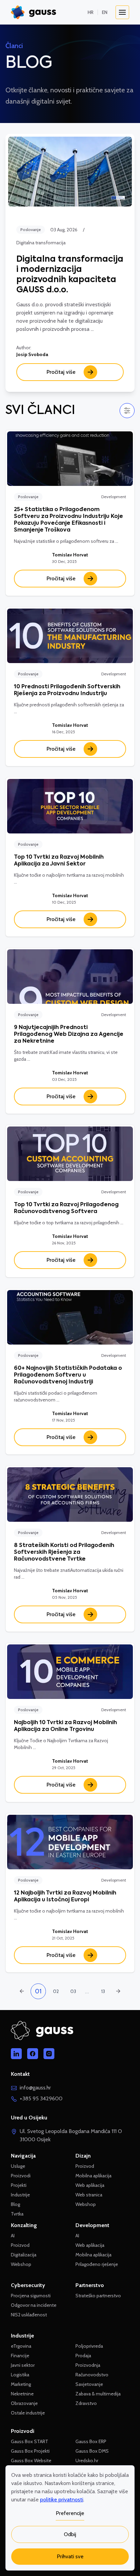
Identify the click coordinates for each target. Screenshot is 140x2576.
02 (56, 1991)
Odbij (70, 2534)
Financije (20, 2356)
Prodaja (83, 2356)
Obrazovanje (24, 2403)
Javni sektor (23, 2365)
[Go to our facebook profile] (33, 2054)
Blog (15, 2204)
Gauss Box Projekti (30, 2451)
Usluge (18, 2166)
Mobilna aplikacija (93, 2176)
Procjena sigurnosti (31, 2296)
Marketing (21, 2384)
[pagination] (118, 1991)
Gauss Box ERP (91, 2441)
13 (103, 1991)
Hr (91, 12)
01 (38, 1991)
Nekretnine (22, 2394)
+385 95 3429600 (41, 2098)
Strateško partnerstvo (98, 2296)
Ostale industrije (28, 2413)
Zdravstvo (86, 2403)
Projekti (19, 2185)
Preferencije (70, 2513)
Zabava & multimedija (98, 2394)
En (105, 12)
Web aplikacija (90, 2185)
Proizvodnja (88, 2365)
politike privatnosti (62, 2500)
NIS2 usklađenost (29, 2315)
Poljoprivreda (89, 2346)
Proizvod (20, 2245)
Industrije (20, 2195)
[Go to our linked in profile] (16, 2054)
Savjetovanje (89, 2384)
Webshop (21, 2264)
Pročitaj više (61, 372)
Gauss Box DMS (92, 2451)
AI (13, 2236)
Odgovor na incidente (34, 2305)
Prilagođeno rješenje (97, 2264)
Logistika (20, 2375)
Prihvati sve (70, 2556)
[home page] (33, 12)
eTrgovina (21, 2346)
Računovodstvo (92, 2375)
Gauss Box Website (31, 2460)
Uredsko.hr (87, 2460)
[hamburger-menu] (122, 12)
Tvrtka (17, 2214)
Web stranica (89, 2195)
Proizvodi (21, 2176)
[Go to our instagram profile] (49, 2054)
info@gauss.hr (35, 2088)
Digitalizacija (24, 2255)
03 (73, 1991)
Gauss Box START (30, 2441)
